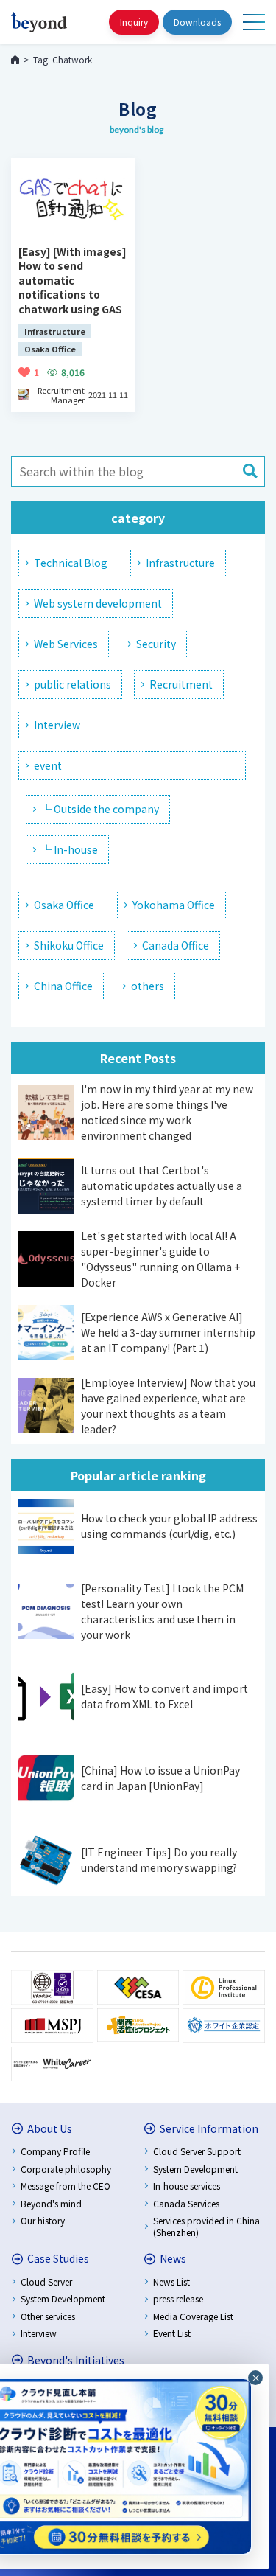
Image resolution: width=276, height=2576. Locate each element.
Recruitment (181, 684)
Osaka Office (64, 905)
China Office (63, 986)
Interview (57, 725)
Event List (172, 2333)
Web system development (98, 603)
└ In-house (70, 849)
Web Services (66, 644)
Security (156, 644)
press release (178, 2298)
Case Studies (58, 2258)
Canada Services (186, 2203)
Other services (48, 2316)
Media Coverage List (193, 2316)
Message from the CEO (66, 2186)
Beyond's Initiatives (76, 2360)
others (148, 986)
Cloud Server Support (197, 2151)
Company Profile (55, 2151)
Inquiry (134, 22)
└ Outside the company (100, 809)
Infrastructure (180, 563)
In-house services (187, 2186)
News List (171, 2281)
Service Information (209, 2128)
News (173, 2258)
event (48, 765)
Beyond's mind (51, 2203)
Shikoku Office (69, 945)
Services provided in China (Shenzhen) (206, 2226)
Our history (43, 2220)
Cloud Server (46, 2281)
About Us (50, 2128)
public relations (72, 684)
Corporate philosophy (66, 2169)
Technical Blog (71, 563)
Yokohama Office (174, 905)
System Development (195, 2169)
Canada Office (176, 945)
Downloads (197, 22)
